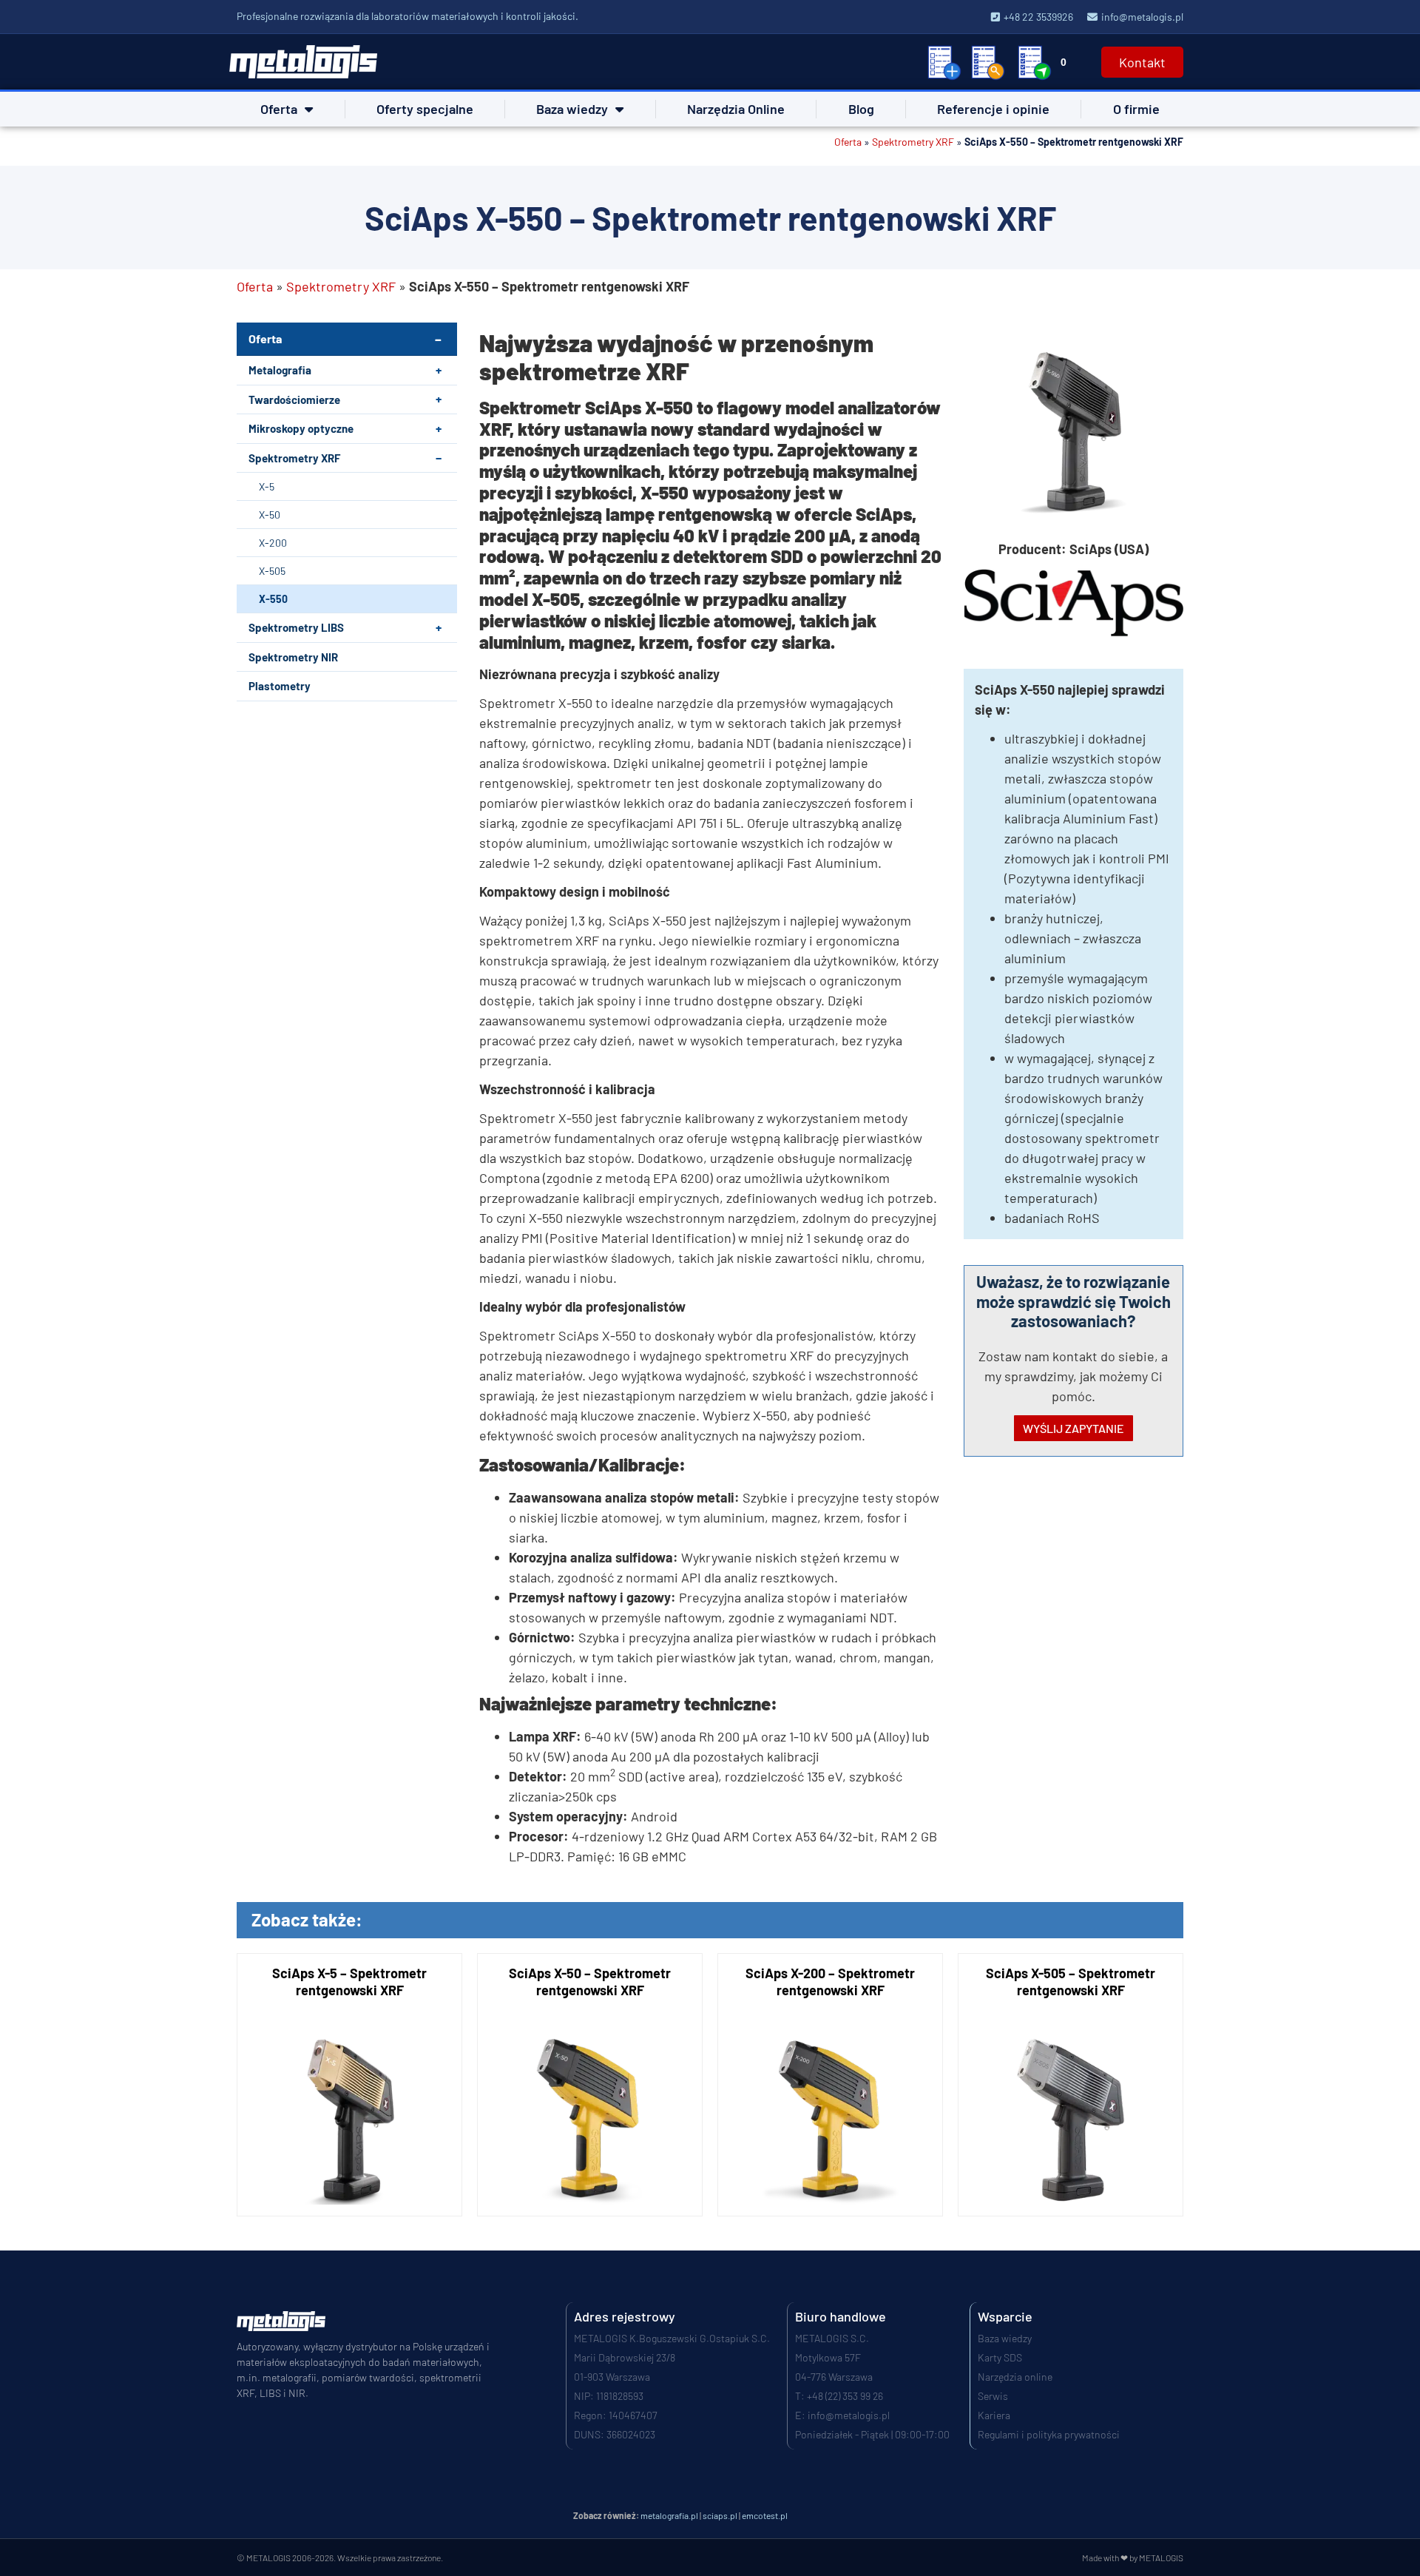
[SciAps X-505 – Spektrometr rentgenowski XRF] (1071, 2085)
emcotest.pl (765, 2515)
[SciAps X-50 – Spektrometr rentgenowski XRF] (590, 2085)
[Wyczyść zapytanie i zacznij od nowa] (944, 62)
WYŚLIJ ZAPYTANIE (1074, 1428)
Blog (861, 109)
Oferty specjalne (425, 109)
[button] (439, 370)
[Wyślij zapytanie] (1035, 62)
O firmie (1136, 109)
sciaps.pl (720, 2515)
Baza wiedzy (572, 109)
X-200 (273, 543)
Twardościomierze (294, 399)
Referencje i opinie (993, 109)
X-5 (267, 486)
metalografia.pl (669, 2515)
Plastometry (280, 686)
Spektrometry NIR (293, 657)
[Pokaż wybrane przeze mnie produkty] (988, 62)
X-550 (273, 599)
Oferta (279, 109)
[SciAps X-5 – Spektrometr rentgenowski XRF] (349, 2085)
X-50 (270, 515)
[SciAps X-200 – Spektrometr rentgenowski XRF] (830, 2085)
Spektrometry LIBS (296, 627)
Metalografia (280, 370)
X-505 (272, 571)
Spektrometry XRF (913, 142)
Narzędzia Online (736, 109)
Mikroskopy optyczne (301, 428)
